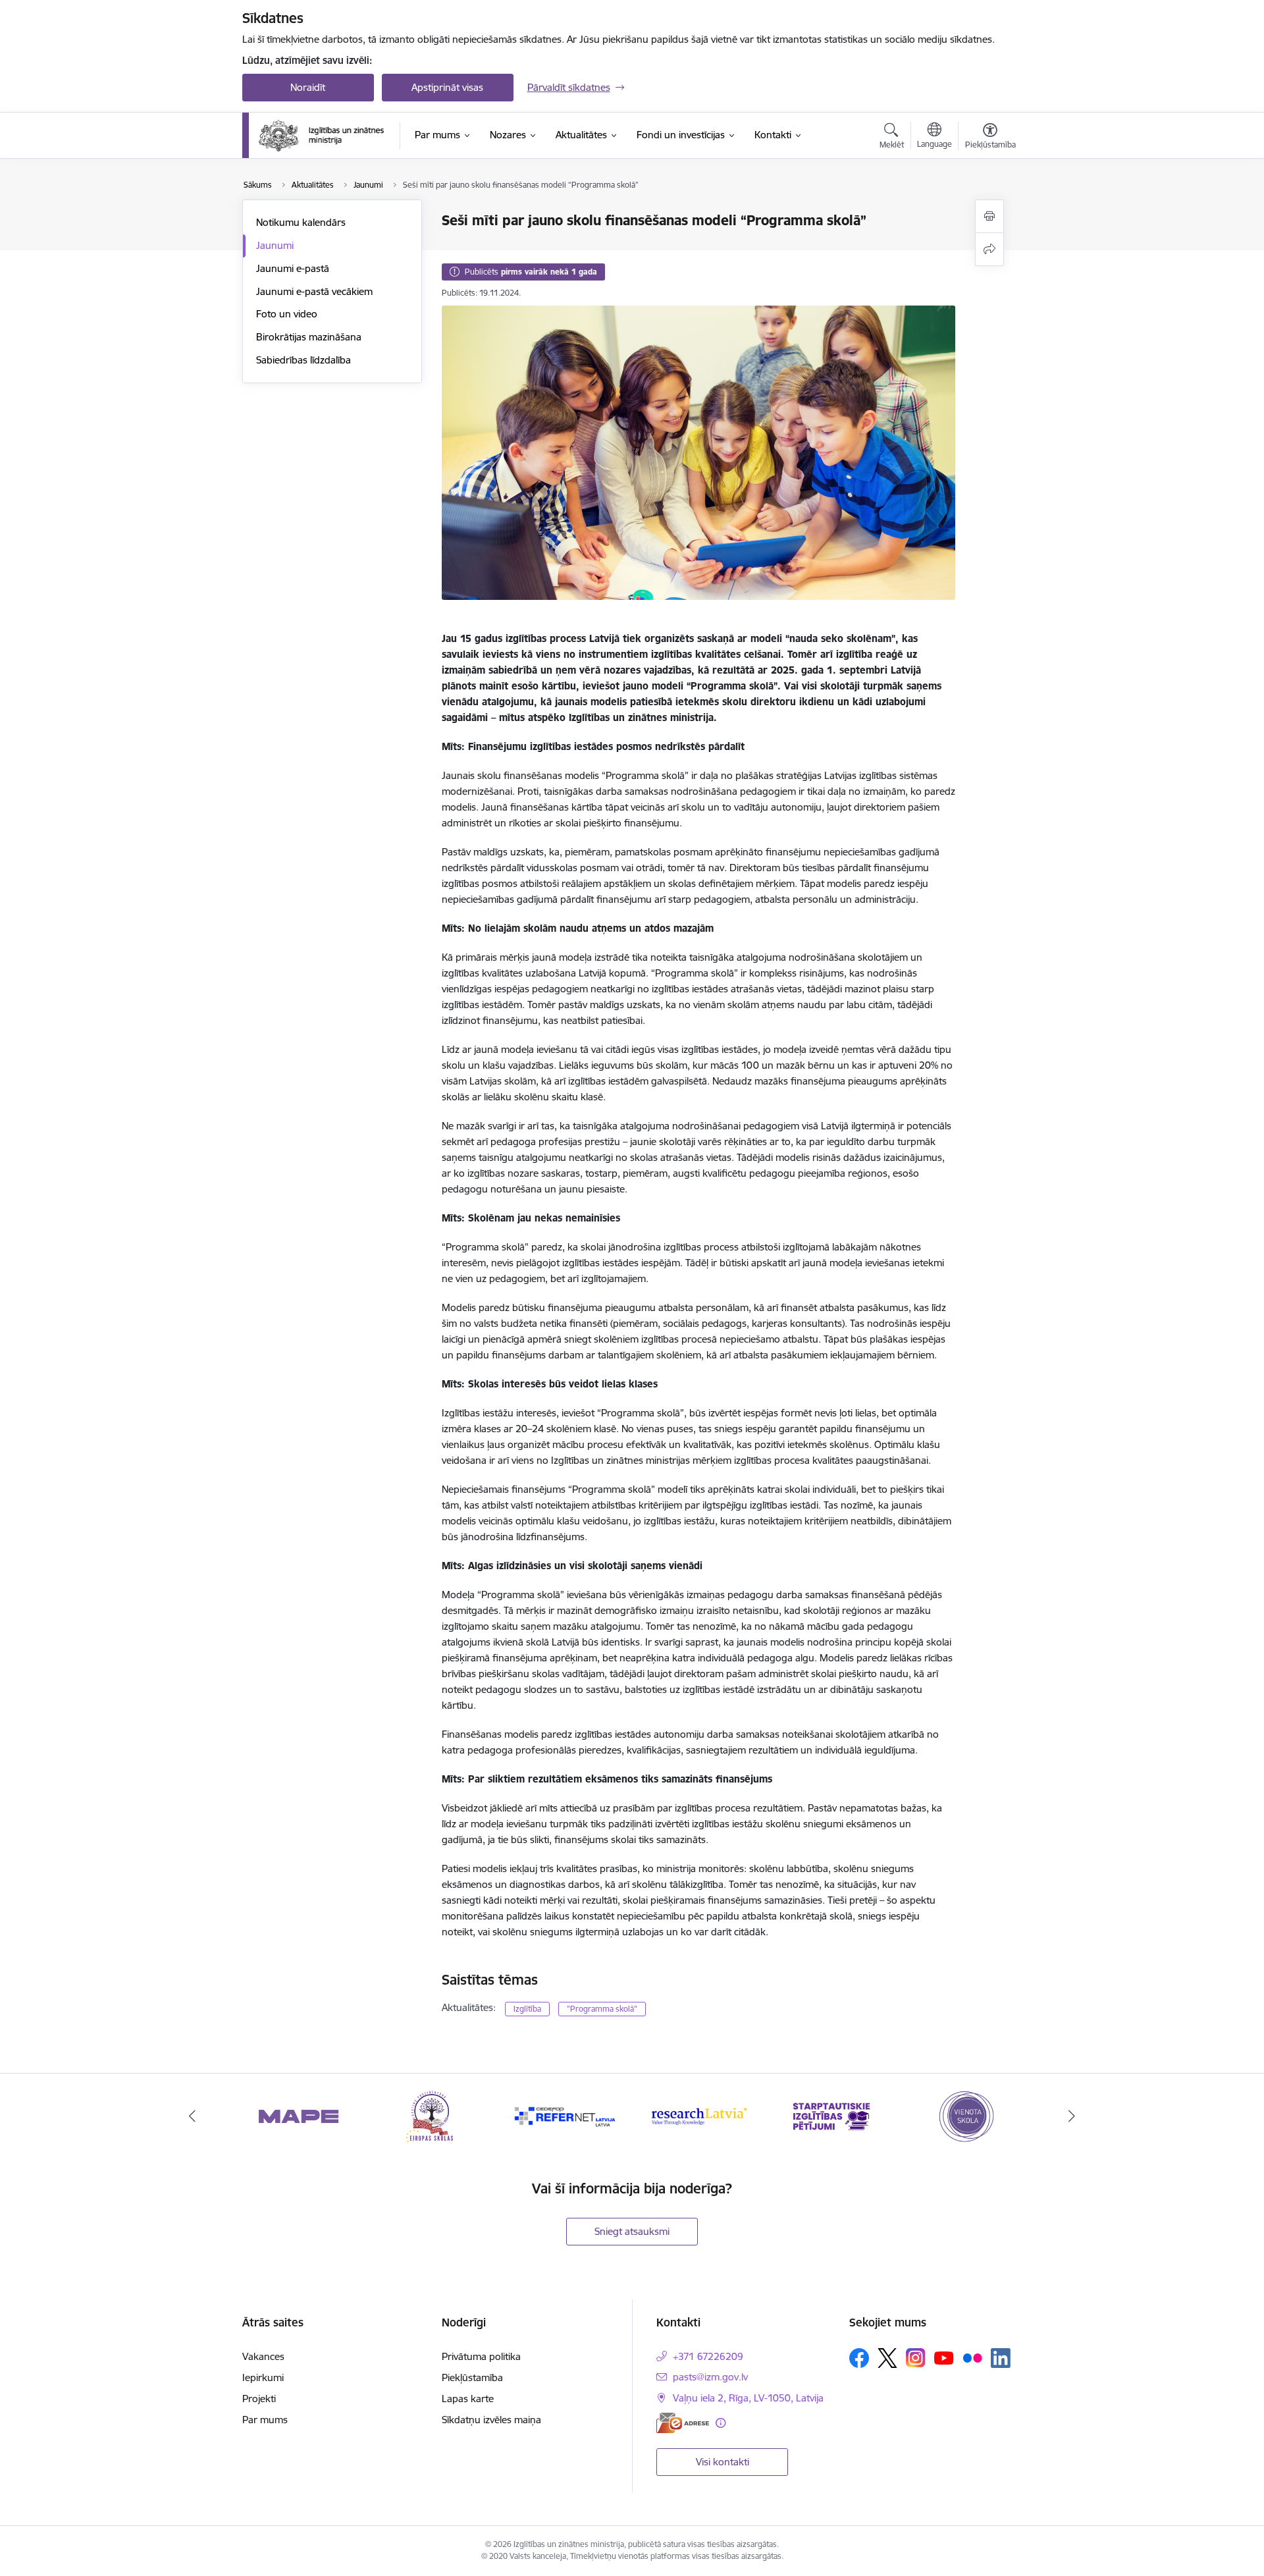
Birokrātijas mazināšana (309, 337)
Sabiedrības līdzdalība (303, 360)
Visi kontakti (723, 2462)
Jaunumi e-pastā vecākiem (314, 291)
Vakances (263, 2356)
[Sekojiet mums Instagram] (916, 2358)
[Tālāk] (1072, 2116)
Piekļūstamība (472, 2377)
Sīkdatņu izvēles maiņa (491, 2420)
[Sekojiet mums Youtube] (944, 2357)
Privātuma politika (481, 2356)
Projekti (259, 2399)
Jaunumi (275, 245)
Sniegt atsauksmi (632, 2231)
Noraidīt (308, 87)
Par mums (265, 2420)
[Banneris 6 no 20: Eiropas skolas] (299, 2115)
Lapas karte (468, 2399)
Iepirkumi (263, 2377)
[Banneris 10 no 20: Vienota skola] (832, 2115)
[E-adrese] (683, 2423)
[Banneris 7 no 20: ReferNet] (432, 2115)
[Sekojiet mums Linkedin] (1001, 2358)
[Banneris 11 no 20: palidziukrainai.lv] (965, 2115)
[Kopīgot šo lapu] (989, 249)
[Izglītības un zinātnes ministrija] (322, 136)
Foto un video (287, 314)
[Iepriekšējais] (192, 2116)
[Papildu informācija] (721, 2423)
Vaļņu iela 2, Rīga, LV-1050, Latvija (748, 2398)
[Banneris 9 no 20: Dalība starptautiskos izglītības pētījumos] (699, 2115)
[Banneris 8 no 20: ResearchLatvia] (566, 2115)
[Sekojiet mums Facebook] (859, 2358)
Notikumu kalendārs (301, 222)
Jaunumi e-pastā (293, 268)
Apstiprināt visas (447, 87)
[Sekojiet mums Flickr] (972, 2357)
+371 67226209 (708, 2356)
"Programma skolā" (602, 2009)
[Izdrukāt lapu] (989, 216)
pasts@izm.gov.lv (710, 2377)
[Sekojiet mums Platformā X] (887, 2358)
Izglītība (527, 2009)
